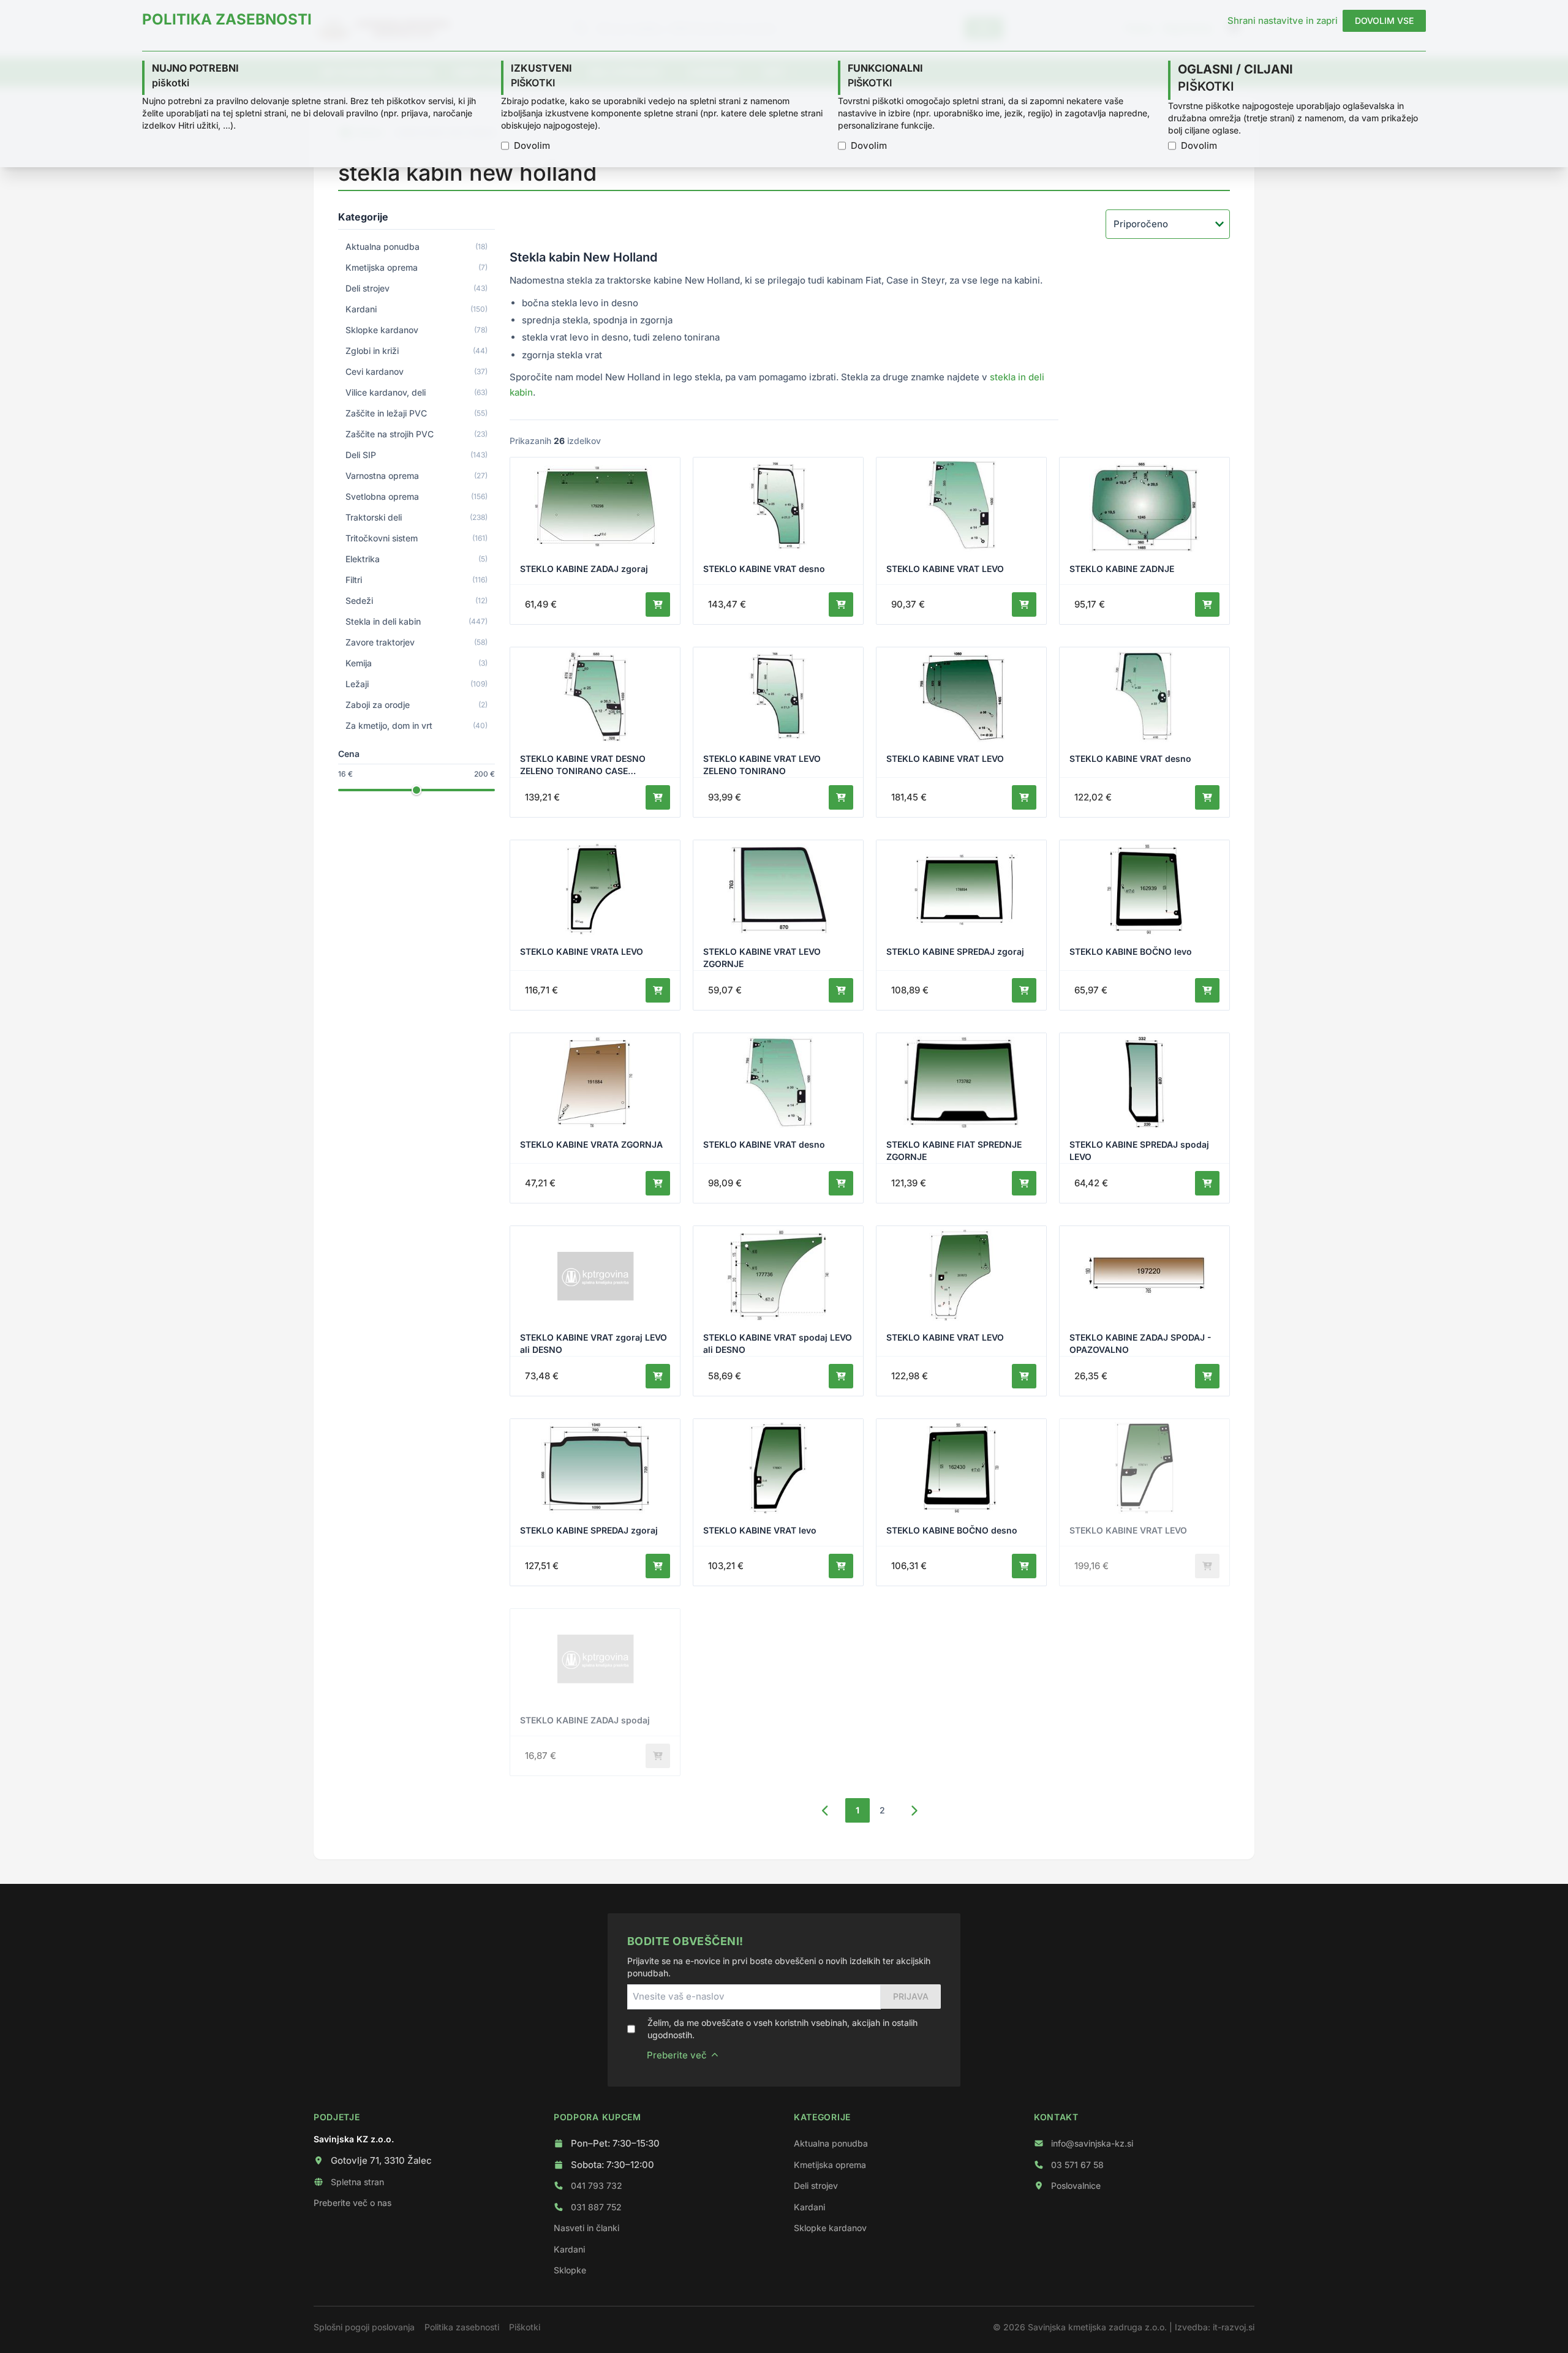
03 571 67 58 (1077, 2165)
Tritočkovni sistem (417, 538)
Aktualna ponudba (417, 247)
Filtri (417, 580)
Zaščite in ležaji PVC (417, 413)
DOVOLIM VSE (1384, 21)
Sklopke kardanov (417, 330)
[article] (595, 541)
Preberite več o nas (352, 2203)
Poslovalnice (1076, 2185)
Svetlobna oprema (417, 496)
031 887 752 (596, 2207)
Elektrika (417, 559)
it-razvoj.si (1234, 2327)
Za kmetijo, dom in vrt (417, 725)
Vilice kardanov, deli (417, 392)
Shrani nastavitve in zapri (1283, 21)
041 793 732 (597, 2185)
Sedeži (417, 600)
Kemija (417, 663)
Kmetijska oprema (417, 267)
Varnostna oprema (417, 476)
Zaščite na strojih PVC (417, 434)
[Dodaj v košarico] (658, 604)
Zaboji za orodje (417, 705)
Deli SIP (417, 455)
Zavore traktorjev (417, 642)
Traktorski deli (417, 517)
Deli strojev (417, 288)
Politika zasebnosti (462, 2327)
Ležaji (417, 684)
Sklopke (570, 2270)
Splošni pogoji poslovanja (364, 2327)
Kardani (417, 309)
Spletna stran (357, 2182)
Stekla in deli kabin (417, 621)
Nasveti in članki (586, 2228)
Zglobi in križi (417, 351)
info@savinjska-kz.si (1092, 2143)
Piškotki (525, 2327)
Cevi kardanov (417, 371)
